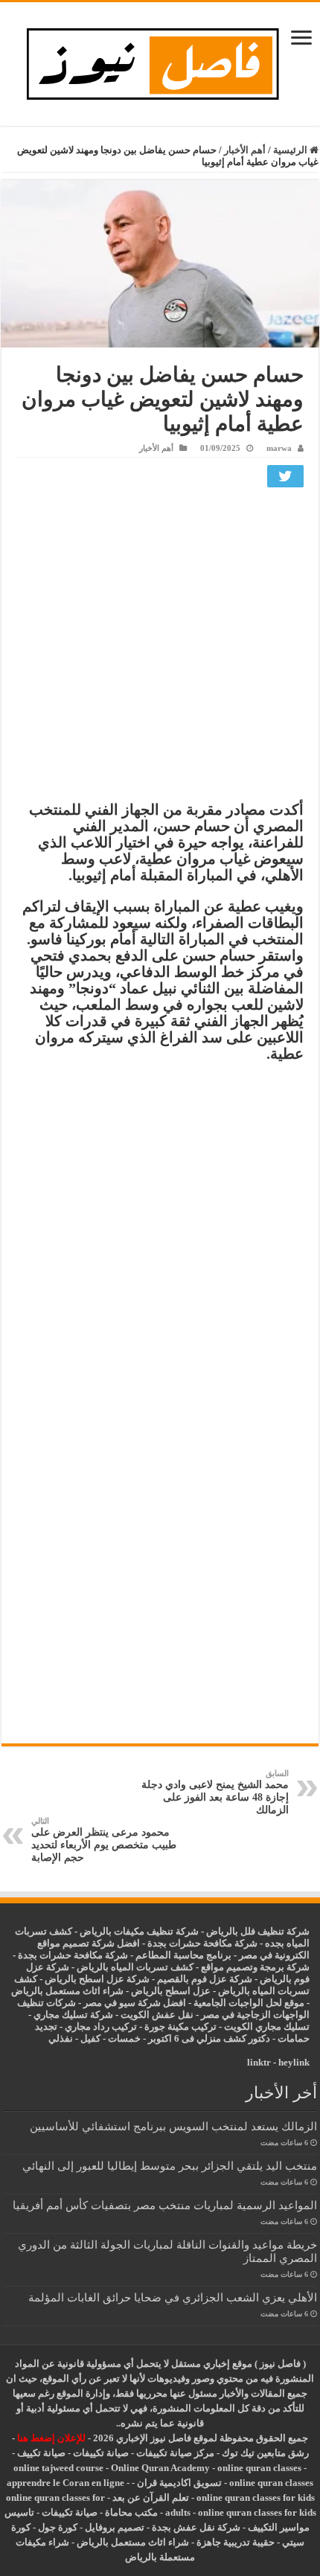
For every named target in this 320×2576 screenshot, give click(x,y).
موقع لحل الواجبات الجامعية (249, 2003)
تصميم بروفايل (115, 2527)
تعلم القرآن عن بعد (151, 2497)
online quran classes (259, 2468)
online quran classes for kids (256, 2497)
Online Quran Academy (160, 2468)
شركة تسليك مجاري (73, 2015)
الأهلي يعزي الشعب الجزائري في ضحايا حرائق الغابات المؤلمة (173, 2297)
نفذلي (61, 2038)
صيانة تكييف (41, 2453)
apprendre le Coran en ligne (65, 2483)
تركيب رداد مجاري (101, 2026)
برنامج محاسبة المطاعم (183, 1955)
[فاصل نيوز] (160, 61)
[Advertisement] (160, 648)
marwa (279, 448)
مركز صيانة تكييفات (175, 2453)
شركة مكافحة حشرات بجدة (73, 1955)
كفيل (90, 2038)
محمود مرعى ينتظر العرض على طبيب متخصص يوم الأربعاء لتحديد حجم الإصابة (104, 1840)
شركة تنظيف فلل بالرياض (258, 1931)
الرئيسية (291, 150)
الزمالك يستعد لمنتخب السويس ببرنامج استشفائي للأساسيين (173, 2126)
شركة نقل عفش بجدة (196, 2527)
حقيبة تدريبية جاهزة (236, 2542)
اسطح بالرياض (162, 1991)
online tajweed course (58, 2468)
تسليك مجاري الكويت (267, 2026)
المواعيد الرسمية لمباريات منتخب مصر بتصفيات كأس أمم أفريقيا (165, 2205)
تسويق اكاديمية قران (179, 2483)
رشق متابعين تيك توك (265, 2453)
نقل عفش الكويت (157, 2015)
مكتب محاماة (131, 2512)
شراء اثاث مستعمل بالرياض (67, 1991)
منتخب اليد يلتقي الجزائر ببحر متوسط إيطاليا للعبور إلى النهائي (170, 2166)
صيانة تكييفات (101, 2453)
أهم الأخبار (245, 150)
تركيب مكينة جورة (180, 2026)
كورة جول (57, 2527)
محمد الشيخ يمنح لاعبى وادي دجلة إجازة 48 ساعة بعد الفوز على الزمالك (215, 1792)
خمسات (124, 2038)
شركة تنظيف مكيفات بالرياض (139, 1931)
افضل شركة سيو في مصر (135, 2003)
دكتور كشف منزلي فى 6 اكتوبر (209, 2038)
